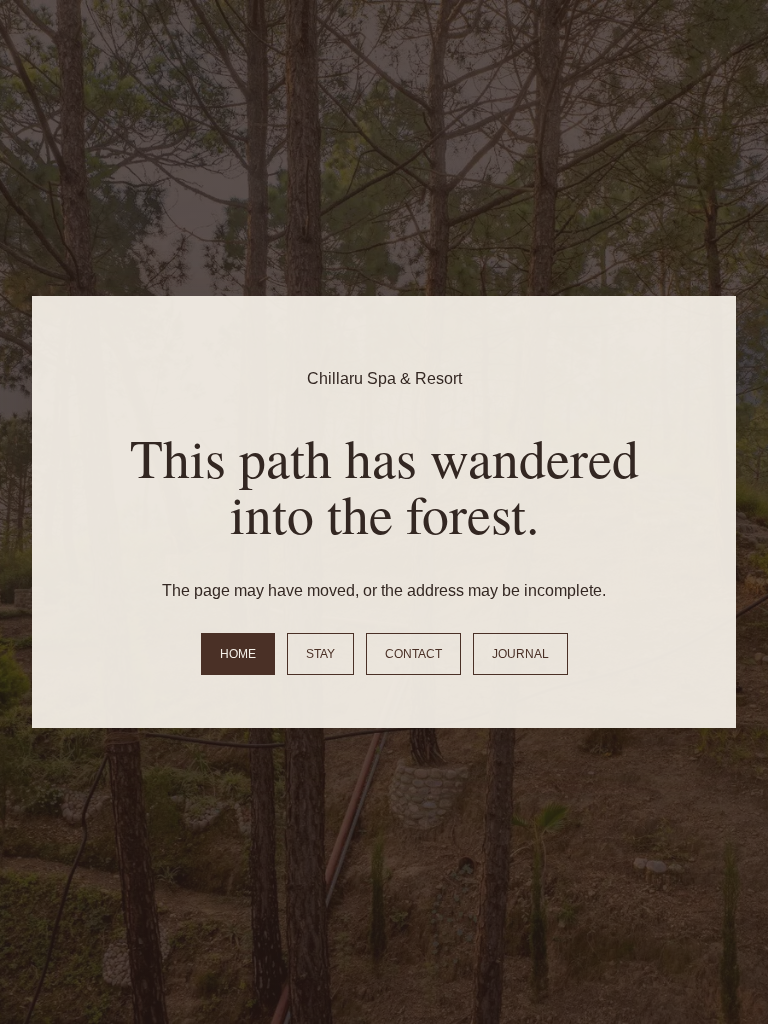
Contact (413, 654)
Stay (320, 654)
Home (238, 654)
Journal (520, 654)
